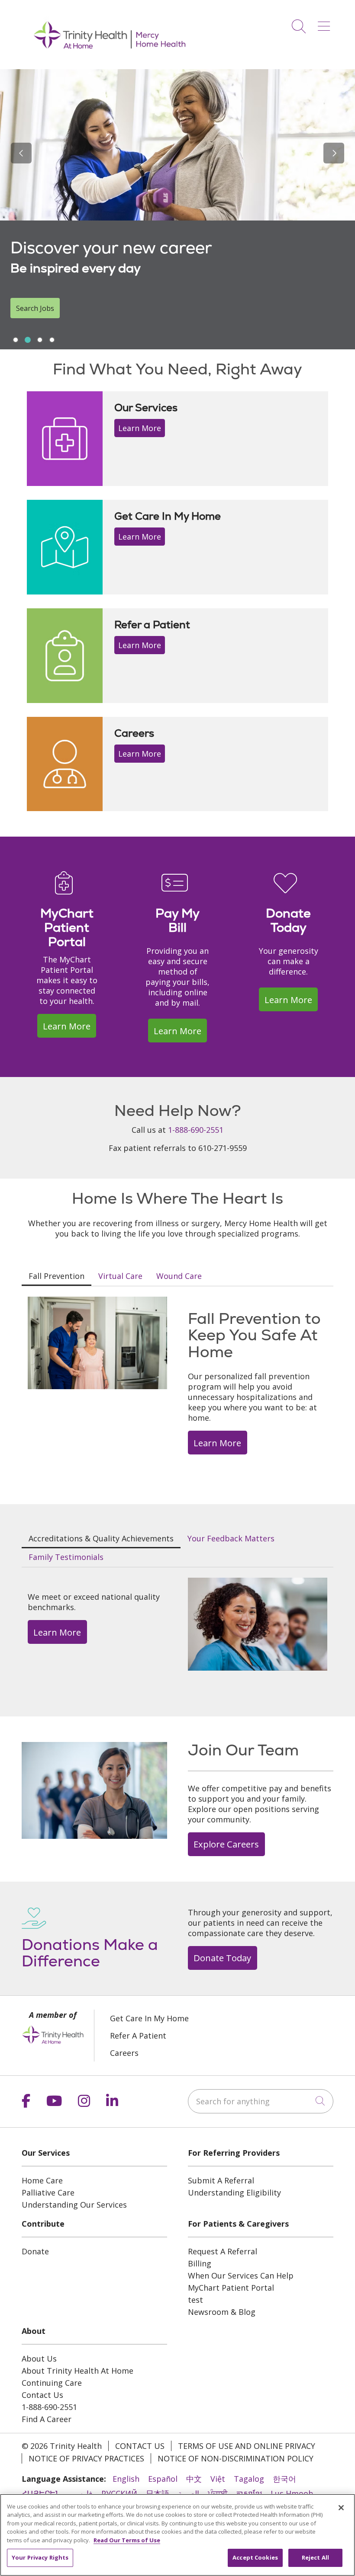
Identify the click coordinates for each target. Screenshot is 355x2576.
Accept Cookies (255, 2557)
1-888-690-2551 (196, 1130)
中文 (194, 2479)
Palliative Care (48, 2192)
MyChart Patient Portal (231, 2288)
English (126, 2479)
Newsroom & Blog (222, 2312)
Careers (124, 2053)
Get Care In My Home (149, 2018)
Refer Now (33, 308)
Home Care (42, 2180)
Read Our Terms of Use (127, 2540)
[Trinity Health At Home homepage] (110, 60)
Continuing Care (52, 2383)
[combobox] (261, 2101)
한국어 (284, 2479)
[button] (326, 23)
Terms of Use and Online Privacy (247, 2446)
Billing (200, 2263)
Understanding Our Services (74, 2205)
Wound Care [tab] (179, 1276)
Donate (35, 2251)
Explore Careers (226, 1844)
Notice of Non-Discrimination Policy (236, 2458)
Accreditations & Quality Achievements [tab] (101, 1538)
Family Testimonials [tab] (66, 1557)
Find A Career (47, 2419)
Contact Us (42, 2395)
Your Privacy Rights (40, 2557)
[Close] (341, 2508)
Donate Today (222, 1958)
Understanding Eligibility (234, 2192)
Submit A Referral (221, 2180)
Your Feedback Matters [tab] (231, 1538)
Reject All (315, 2557)
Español (163, 2479)
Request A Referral (223, 2251)
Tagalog (249, 2479)
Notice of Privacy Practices (86, 2458)
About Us (39, 2359)
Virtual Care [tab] (120, 1276)
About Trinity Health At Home (77, 2371)
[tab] (16, 340)
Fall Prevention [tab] (56, 1276)
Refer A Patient (138, 2036)
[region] (177, 209)
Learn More (140, 428)
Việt (218, 2479)
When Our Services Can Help (241, 2276)
